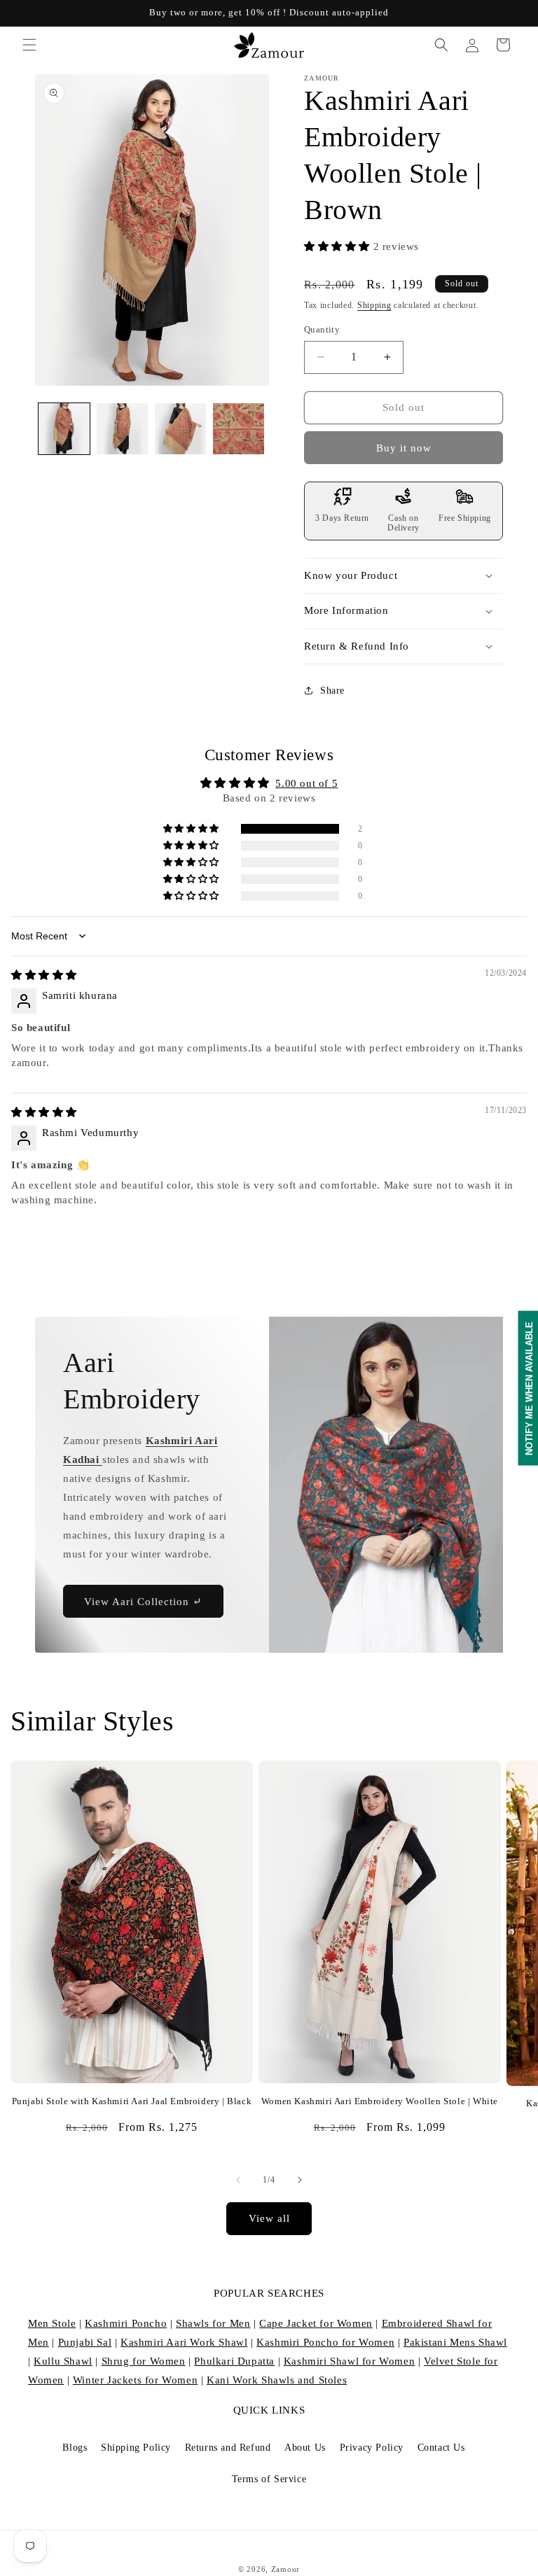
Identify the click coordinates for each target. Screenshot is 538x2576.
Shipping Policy (136, 2448)
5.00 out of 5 (306, 783)
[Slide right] (300, 2180)
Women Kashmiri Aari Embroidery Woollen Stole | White (380, 2101)
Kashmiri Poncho (126, 2323)
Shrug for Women (144, 2361)
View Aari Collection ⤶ (143, 1602)
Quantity (322, 329)
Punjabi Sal (85, 2342)
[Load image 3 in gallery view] (180, 429)
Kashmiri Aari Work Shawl (184, 2342)
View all (269, 2218)
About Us (305, 2448)
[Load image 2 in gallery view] (122, 429)
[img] (44, 975)
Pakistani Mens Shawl (455, 2342)
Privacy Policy (372, 2448)
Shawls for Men (213, 2323)
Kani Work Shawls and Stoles (277, 2380)
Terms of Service (269, 2479)
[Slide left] (238, 2180)
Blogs (75, 2448)
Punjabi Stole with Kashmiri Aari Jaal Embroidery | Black (132, 2101)
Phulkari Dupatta (234, 2361)
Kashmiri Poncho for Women (325, 2342)
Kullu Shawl (63, 2361)
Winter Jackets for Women (135, 2380)
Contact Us (441, 2448)
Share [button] (332, 691)
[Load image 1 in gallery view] (64, 429)
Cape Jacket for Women (316, 2323)
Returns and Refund (228, 2448)
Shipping (374, 305)
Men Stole (52, 2323)
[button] (29, 45)
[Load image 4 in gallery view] (239, 429)
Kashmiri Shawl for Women (349, 2361)
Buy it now (404, 448)
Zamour (285, 2569)
